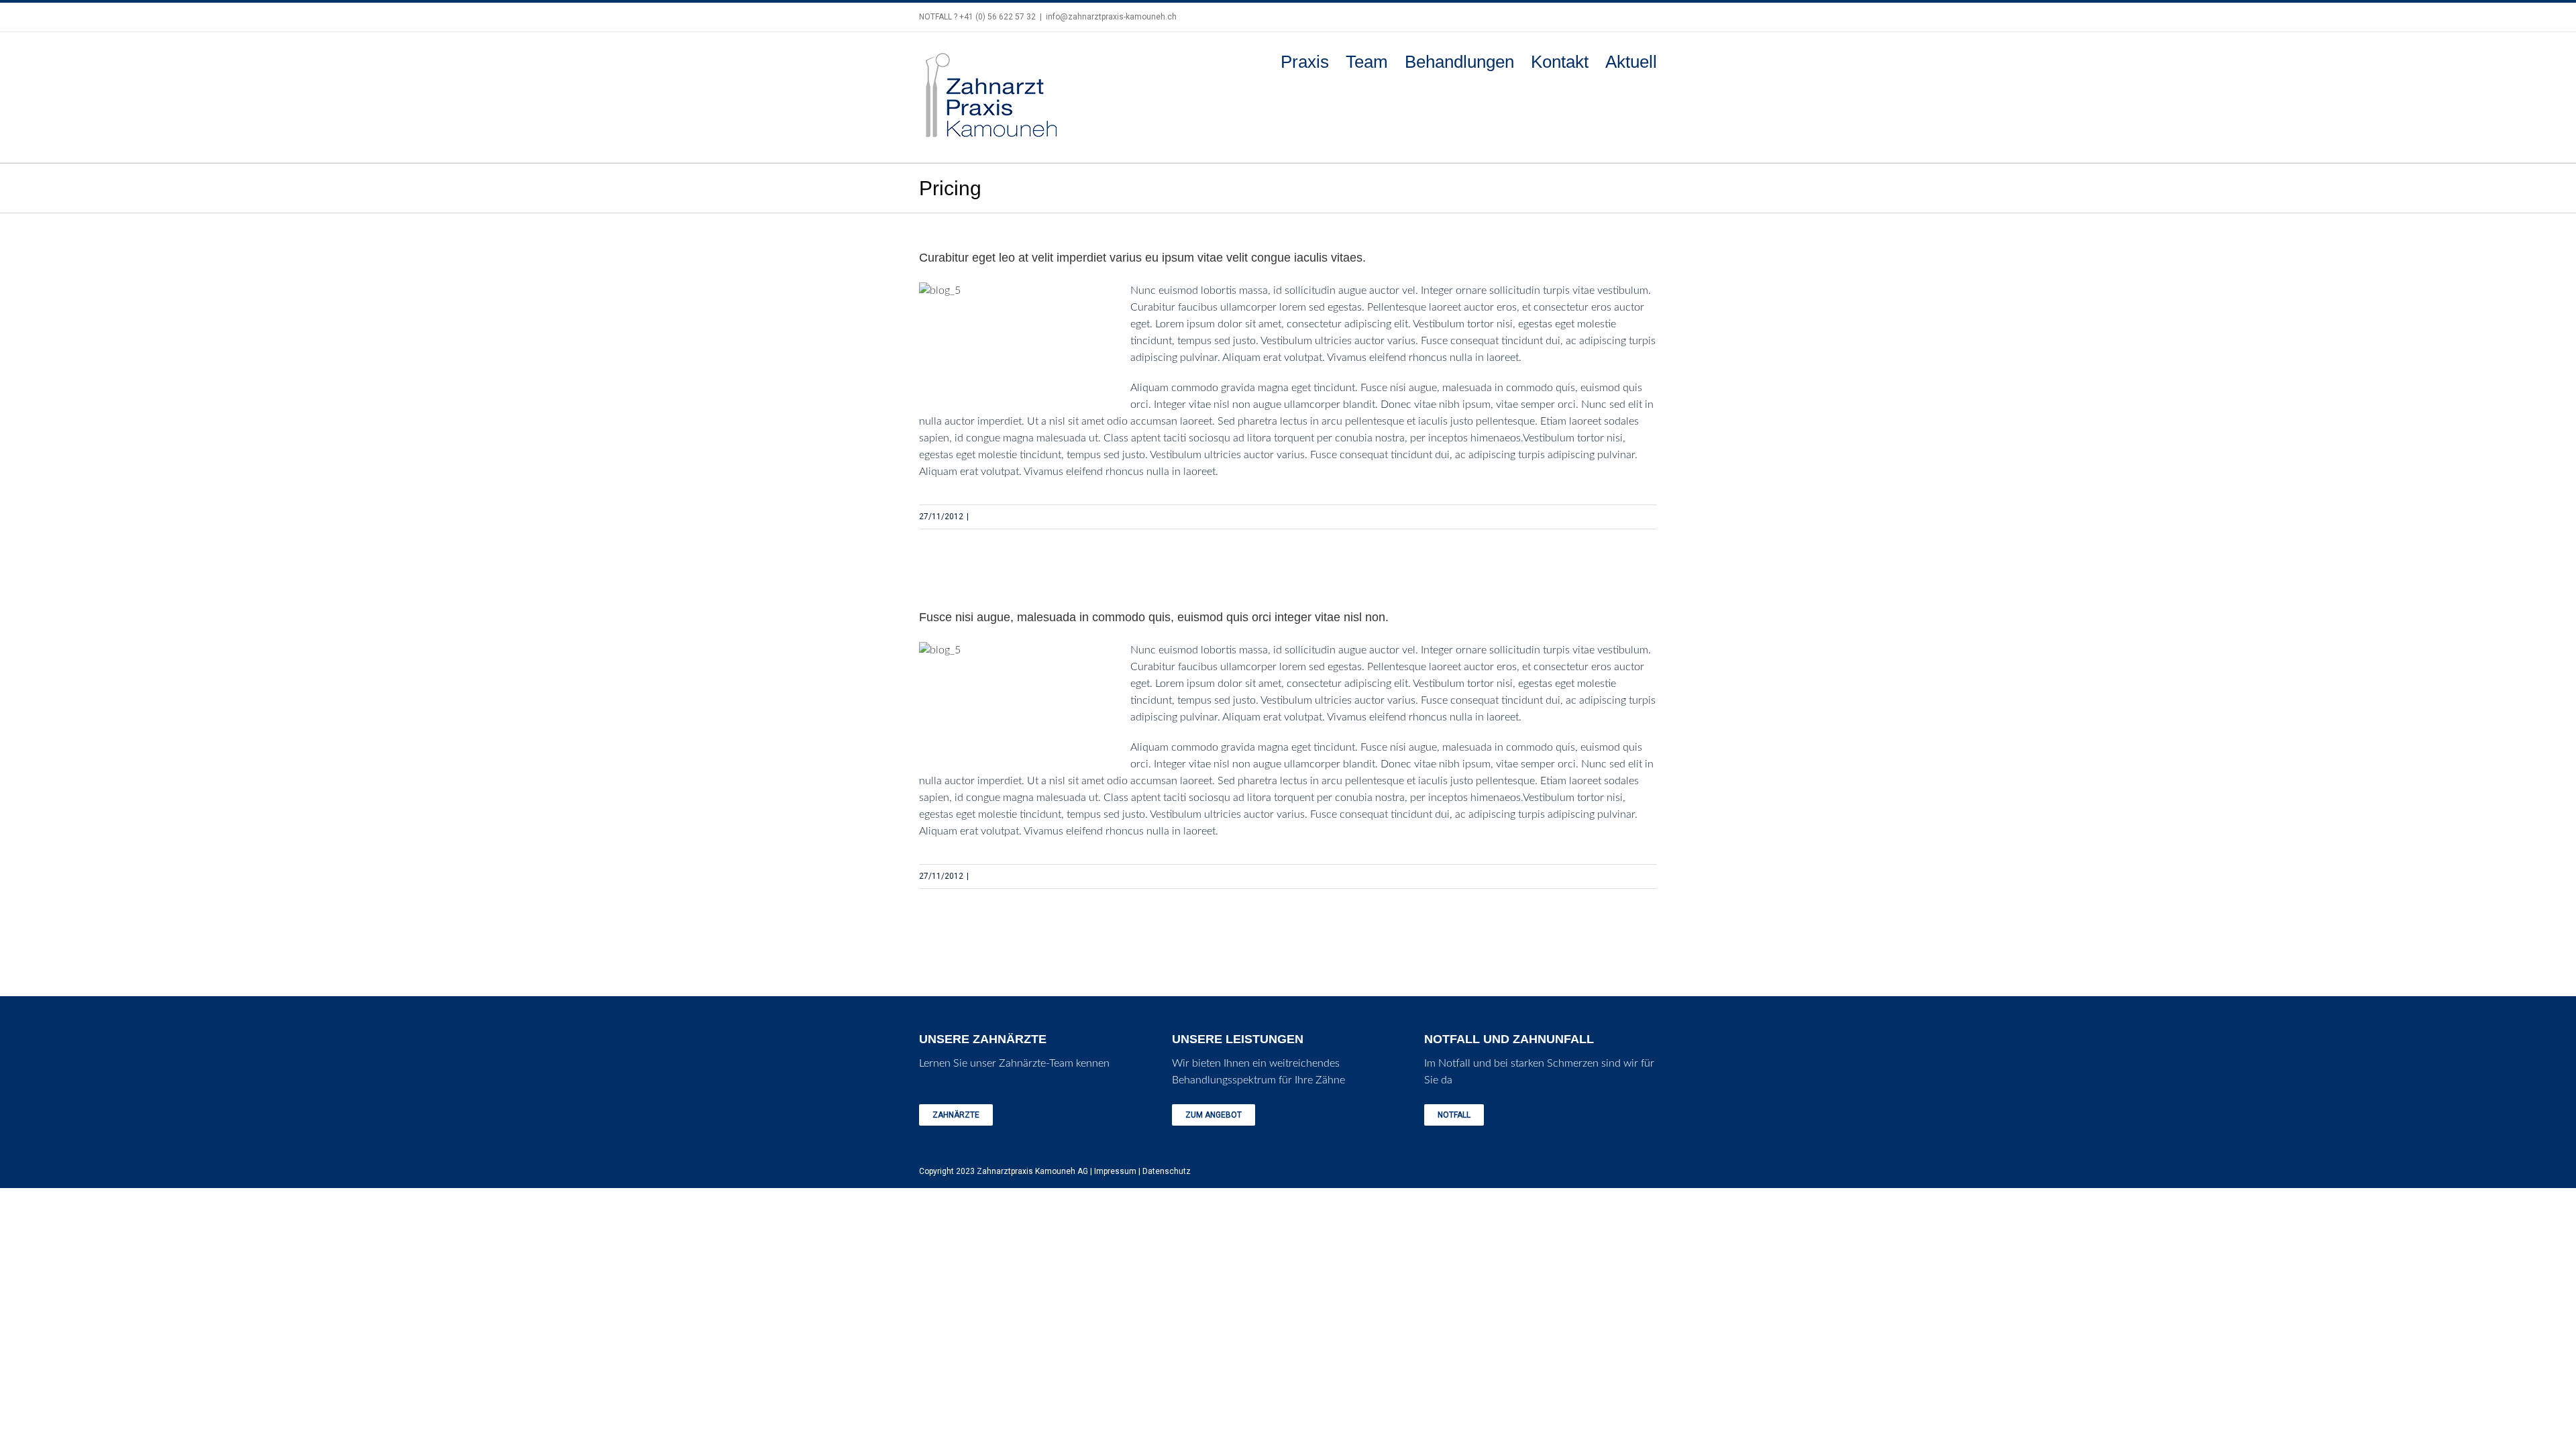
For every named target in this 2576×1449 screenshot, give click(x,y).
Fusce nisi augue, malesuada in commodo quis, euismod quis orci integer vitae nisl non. (1154, 617)
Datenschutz (1167, 1171)
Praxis (1305, 62)
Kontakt (1560, 62)
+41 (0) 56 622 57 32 (998, 17)
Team (1367, 62)
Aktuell (1631, 62)
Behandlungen (1459, 62)
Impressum (1115, 1171)
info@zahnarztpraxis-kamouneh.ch (1111, 17)
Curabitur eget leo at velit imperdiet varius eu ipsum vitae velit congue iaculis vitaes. (1142, 258)
